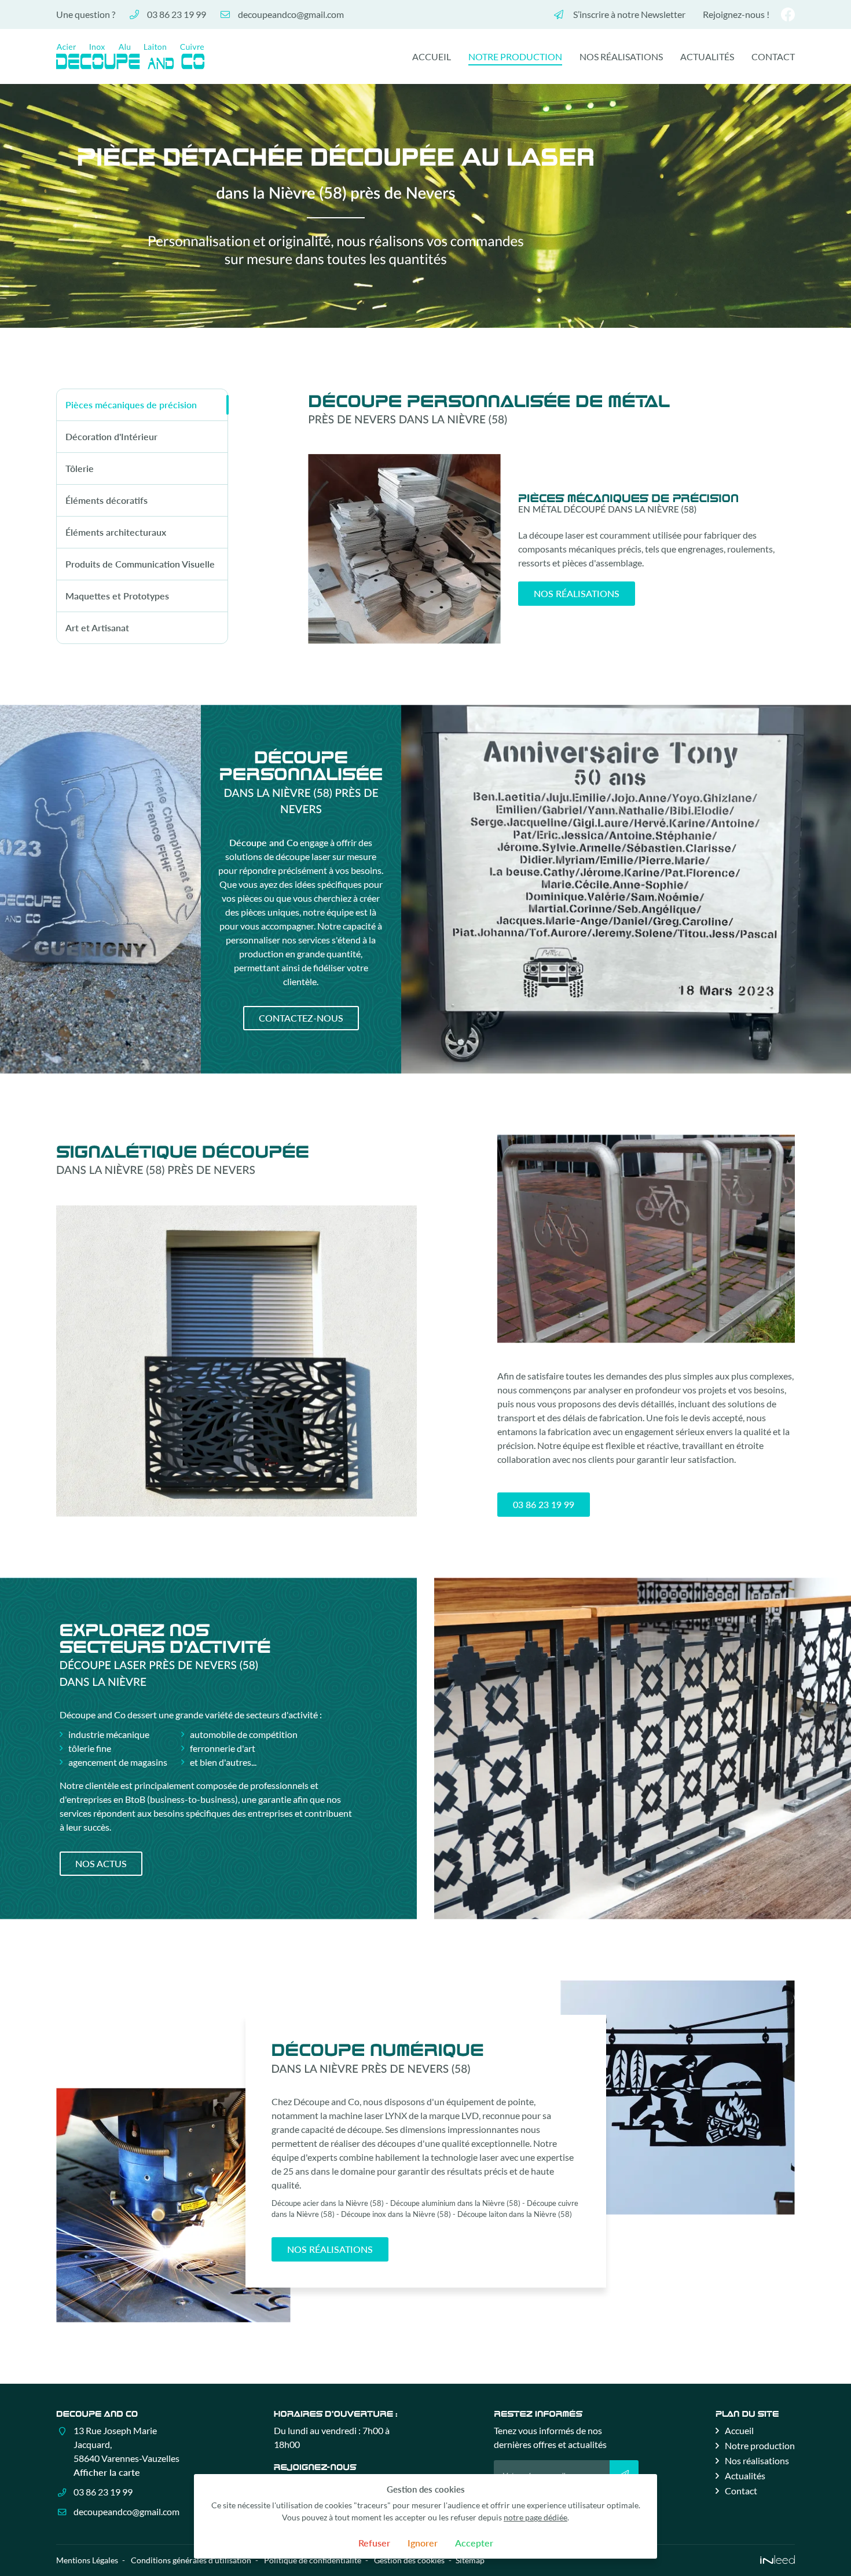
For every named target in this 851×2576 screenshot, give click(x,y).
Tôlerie (80, 468)
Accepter (474, 2543)
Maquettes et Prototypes (117, 596)
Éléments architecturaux (116, 532)
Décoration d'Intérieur (111, 436)
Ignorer (423, 2543)
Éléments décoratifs (107, 500)
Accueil (432, 56)
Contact (773, 56)
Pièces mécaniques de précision (131, 405)
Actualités (707, 56)
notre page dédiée (535, 2517)
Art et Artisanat (97, 627)
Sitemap (470, 2560)
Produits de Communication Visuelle (140, 564)
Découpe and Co (264, 842)
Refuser (374, 2543)
